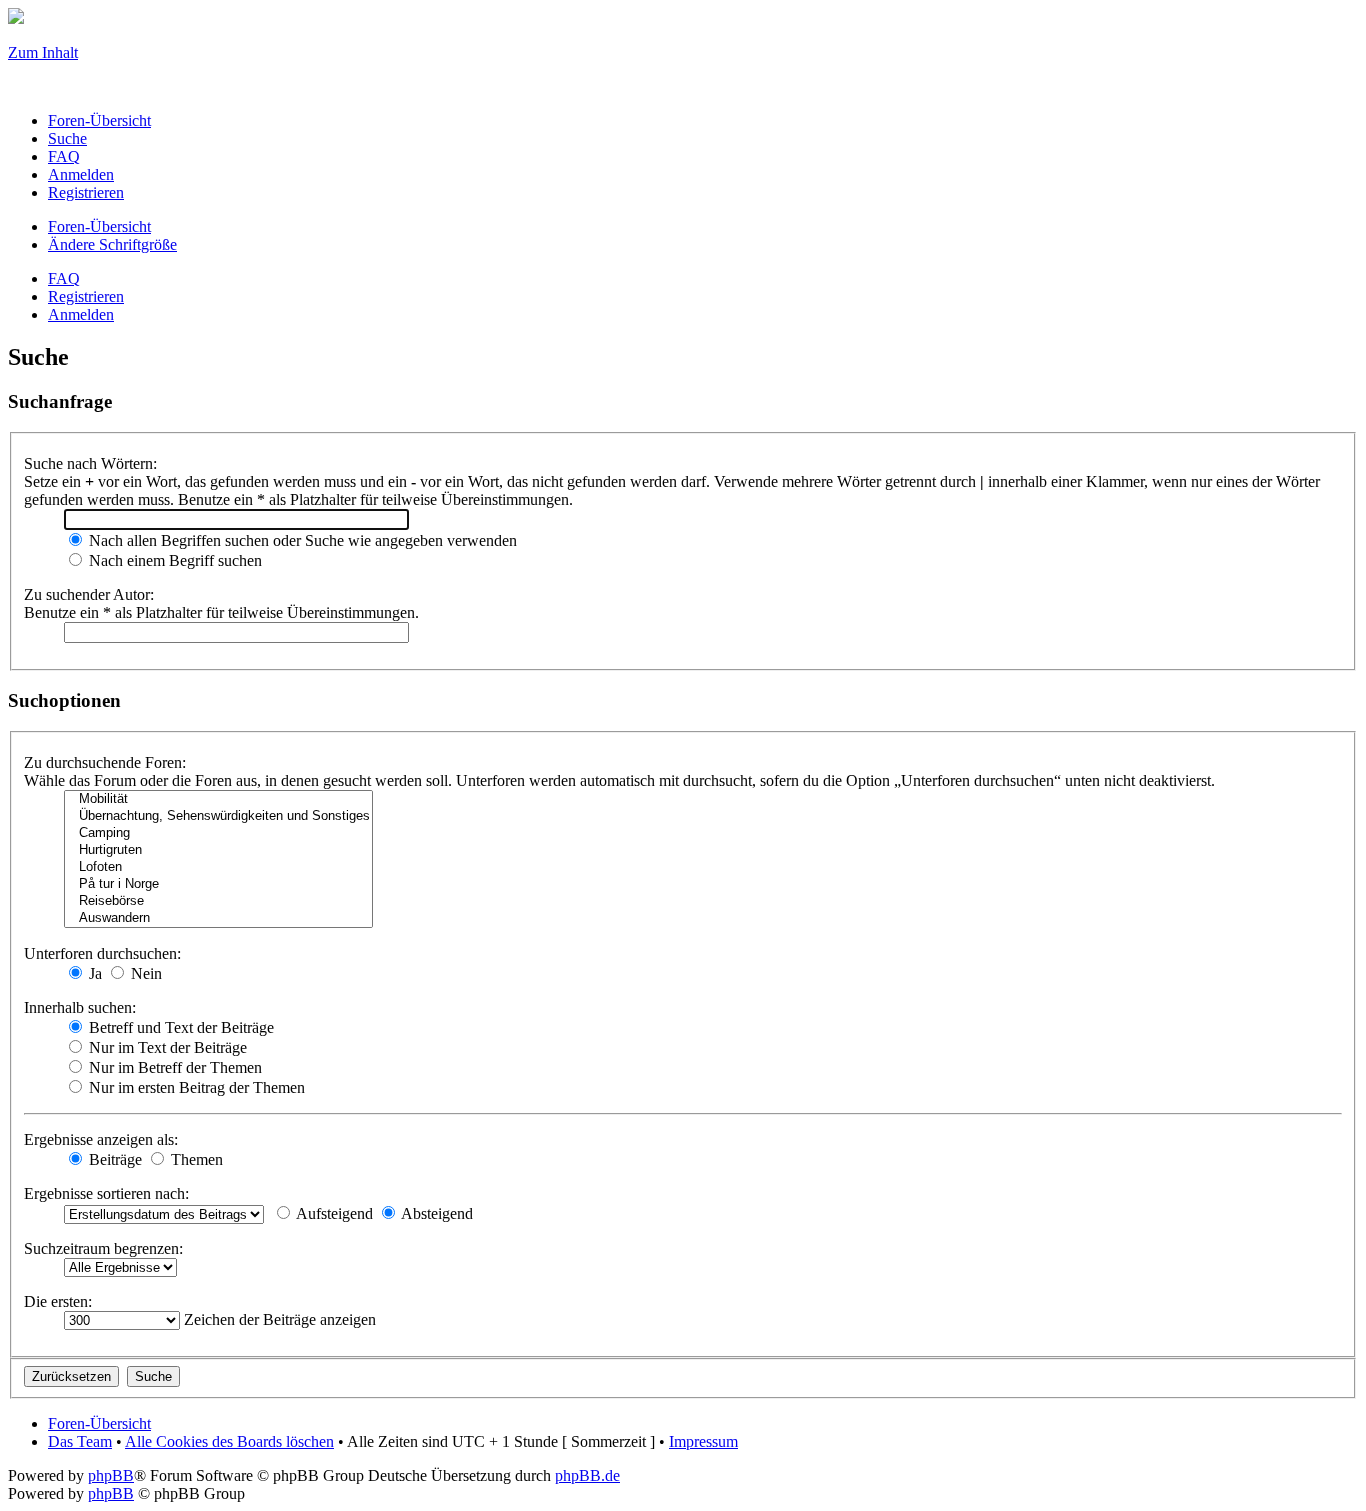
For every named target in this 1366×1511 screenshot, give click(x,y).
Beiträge (113, 1159)
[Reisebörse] (218, 901)
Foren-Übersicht (99, 226)
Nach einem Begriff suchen (173, 560)
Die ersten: (58, 1301)
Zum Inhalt (43, 52)
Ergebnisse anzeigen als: (101, 1139)
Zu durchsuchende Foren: (105, 762)
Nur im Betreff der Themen (173, 1067)
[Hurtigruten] (218, 850)
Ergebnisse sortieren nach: (106, 1193)
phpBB (111, 1475)
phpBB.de (587, 1475)
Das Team (80, 1441)
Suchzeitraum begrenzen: (103, 1248)
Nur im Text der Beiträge (166, 1047)
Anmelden (81, 314)
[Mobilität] (218, 799)
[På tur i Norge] (218, 884)
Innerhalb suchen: (80, 1007)
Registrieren (86, 296)
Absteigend (435, 1213)
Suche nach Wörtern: (90, 463)
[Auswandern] (218, 918)
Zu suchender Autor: (89, 594)
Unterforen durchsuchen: (102, 953)
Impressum (703, 1441)
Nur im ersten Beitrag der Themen (195, 1087)
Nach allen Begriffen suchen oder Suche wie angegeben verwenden (301, 540)
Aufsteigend (333, 1213)
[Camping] (218, 833)
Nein (144, 973)
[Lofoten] (218, 867)
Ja (93, 973)
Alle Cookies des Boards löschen (229, 1441)
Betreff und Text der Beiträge (179, 1027)
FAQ (64, 278)
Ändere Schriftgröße (112, 244)
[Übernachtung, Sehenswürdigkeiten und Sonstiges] (218, 816)
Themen (195, 1159)
